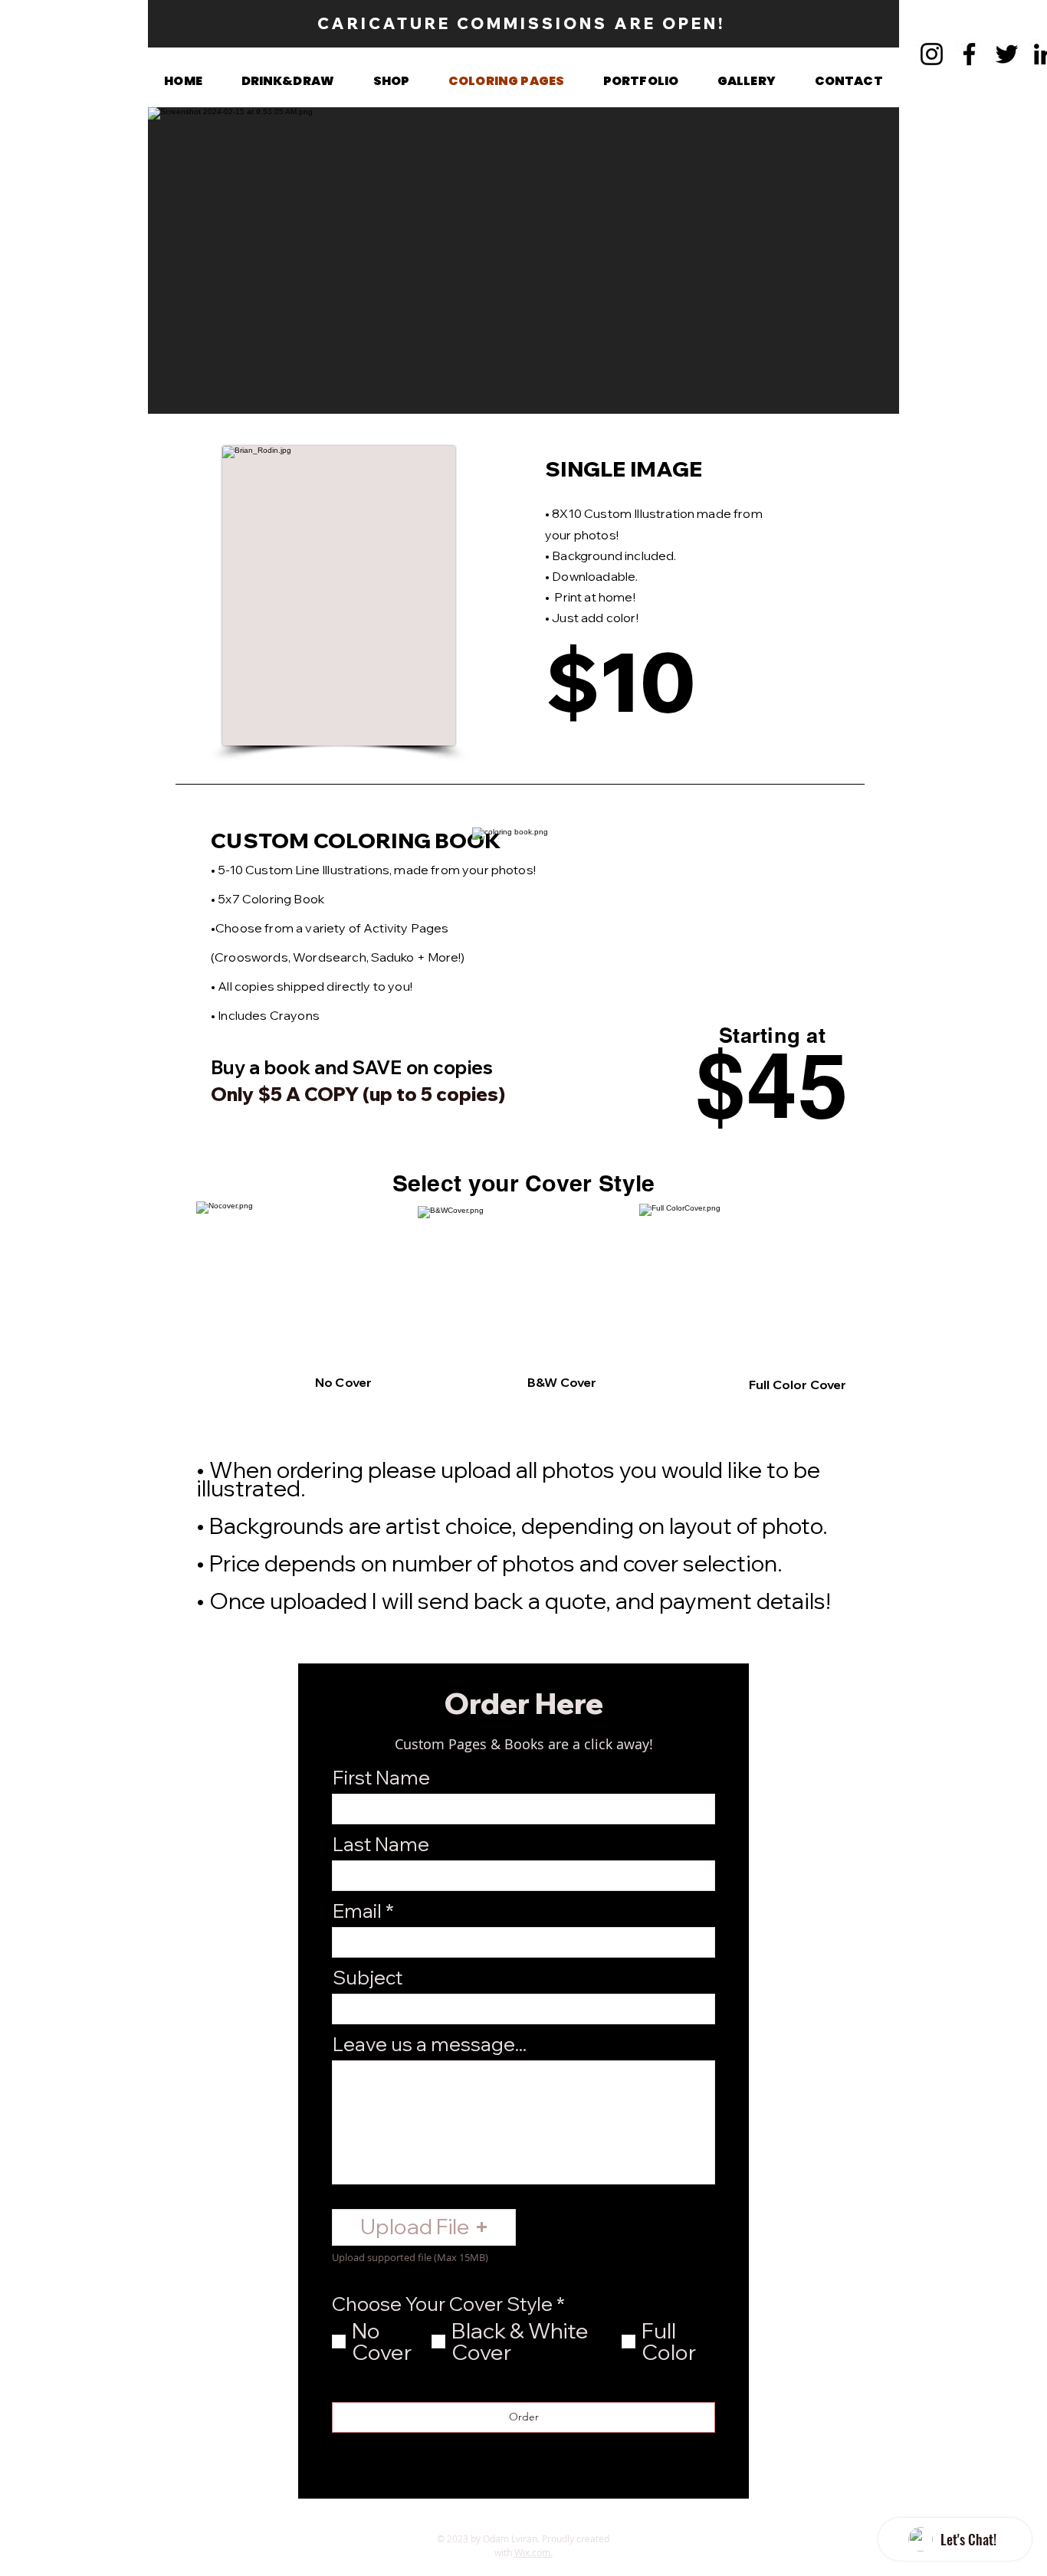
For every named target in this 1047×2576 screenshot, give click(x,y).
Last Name (381, 1844)
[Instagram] (932, 54)
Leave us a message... (430, 2044)
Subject (368, 1977)
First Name (381, 1777)
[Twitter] (1007, 54)
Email (357, 1911)
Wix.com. (533, 2552)
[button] (391, 81)
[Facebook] (969, 54)
